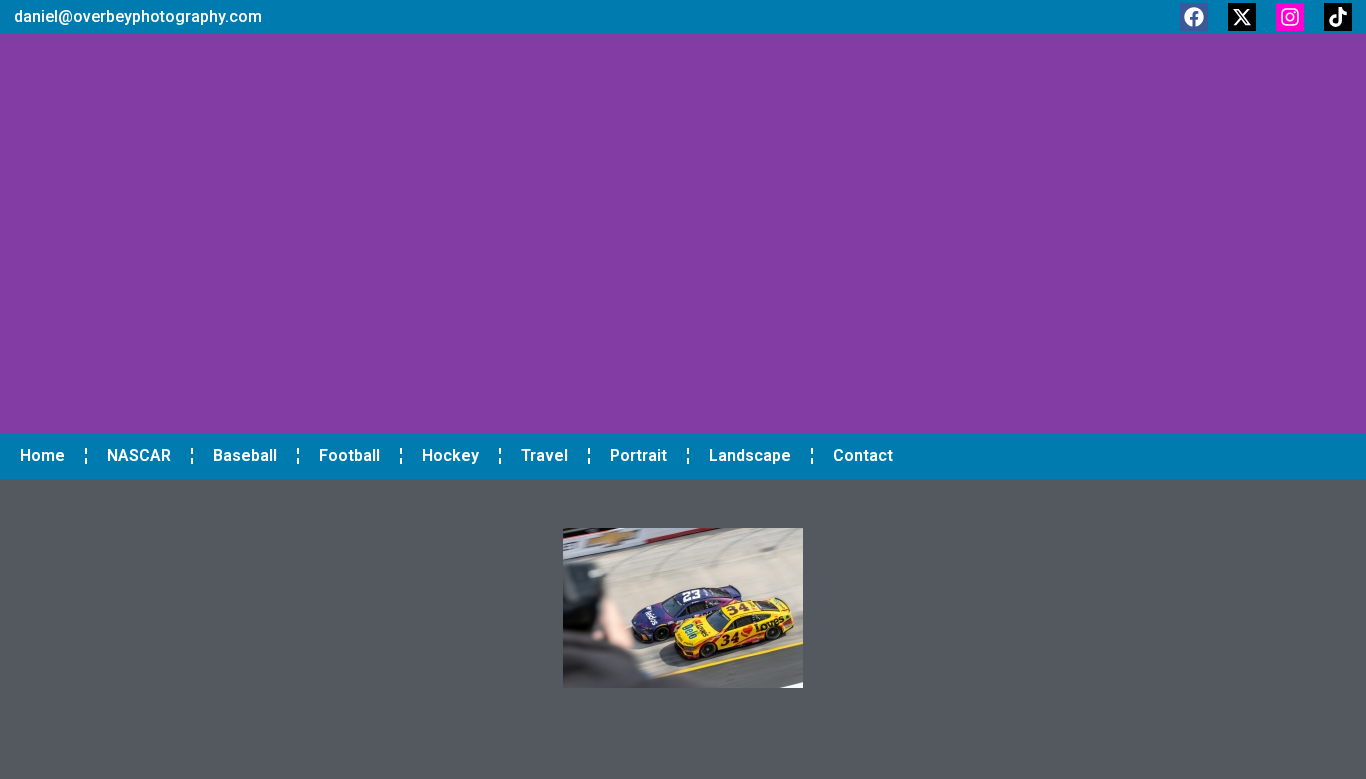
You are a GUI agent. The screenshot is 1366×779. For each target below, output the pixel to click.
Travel (544, 455)
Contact (863, 455)
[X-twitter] (1242, 17)
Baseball (245, 455)
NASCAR (139, 455)
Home (42, 455)
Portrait (638, 455)
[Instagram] (1290, 17)
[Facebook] (1194, 17)
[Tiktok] (1338, 17)
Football (349, 455)
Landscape (750, 455)
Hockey (450, 455)
